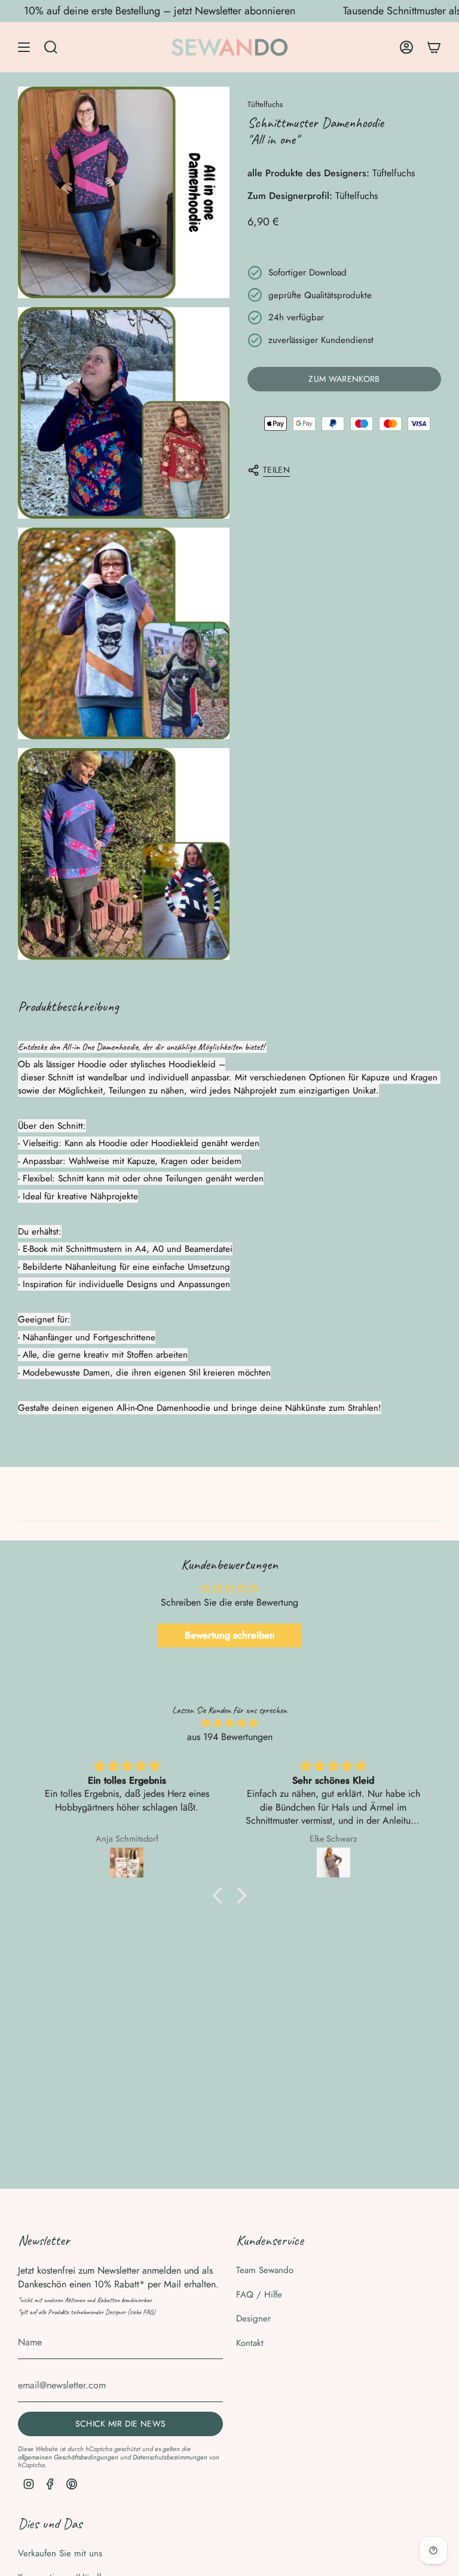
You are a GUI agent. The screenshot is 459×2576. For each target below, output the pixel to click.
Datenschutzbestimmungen (170, 2457)
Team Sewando (265, 2270)
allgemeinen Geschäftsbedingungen (68, 2457)
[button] (221, 1895)
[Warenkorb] (434, 47)
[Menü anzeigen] (24, 47)
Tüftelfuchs (265, 104)
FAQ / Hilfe (259, 2295)
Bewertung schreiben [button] (230, 1635)
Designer (253, 2318)
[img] (229, 1723)
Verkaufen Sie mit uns (60, 2553)
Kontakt (250, 2343)
